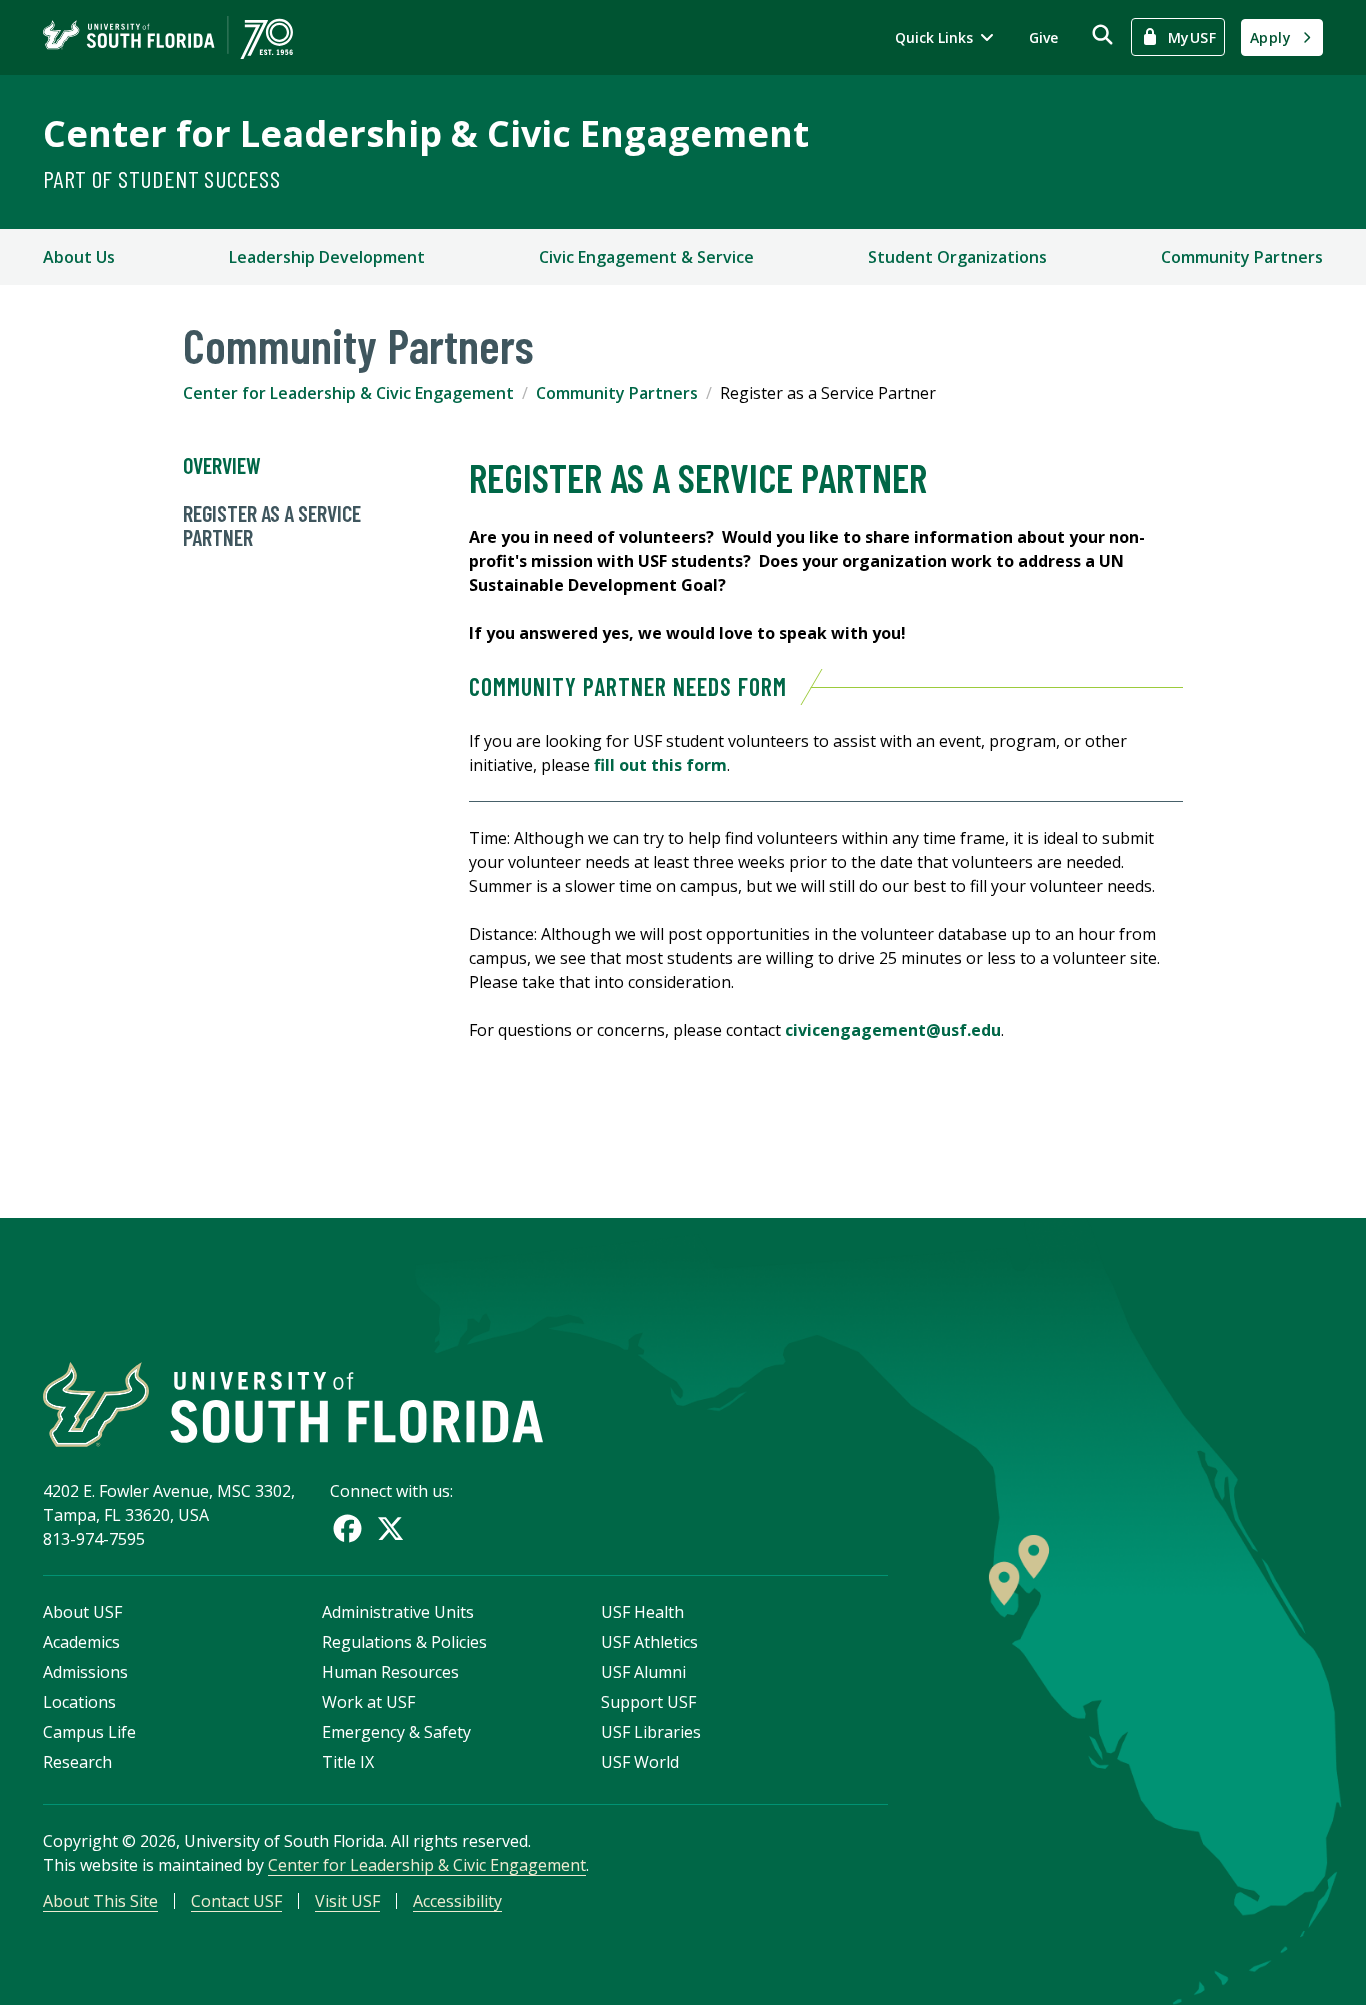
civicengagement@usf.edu (893, 1030)
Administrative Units (398, 1612)
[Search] (1102, 34)
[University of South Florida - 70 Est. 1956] (168, 37)
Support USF (648, 1702)
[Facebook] (347, 1528)
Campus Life (89, 1732)
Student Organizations (957, 257)
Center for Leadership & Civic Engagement (426, 133)
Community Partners (1242, 257)
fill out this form (660, 765)
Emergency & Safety (396, 1732)
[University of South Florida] (293, 1404)
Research (77, 1762)
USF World (640, 1762)
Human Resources (390, 1672)
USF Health (642, 1612)
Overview (222, 465)
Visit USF (347, 1901)
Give (1043, 37)
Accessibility (457, 1901)
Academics (81, 1642)
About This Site (100, 1901)
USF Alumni (643, 1672)
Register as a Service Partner (272, 525)
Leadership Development (327, 257)
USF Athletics (649, 1642)
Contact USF (236, 1901)
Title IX (348, 1762)
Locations (79, 1702)
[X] (390, 1528)
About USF (82, 1612)
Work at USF (368, 1702)
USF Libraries (651, 1732)
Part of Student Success (161, 178)
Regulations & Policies (404, 1642)
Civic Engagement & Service (646, 257)
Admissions (85, 1672)
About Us (79, 257)
